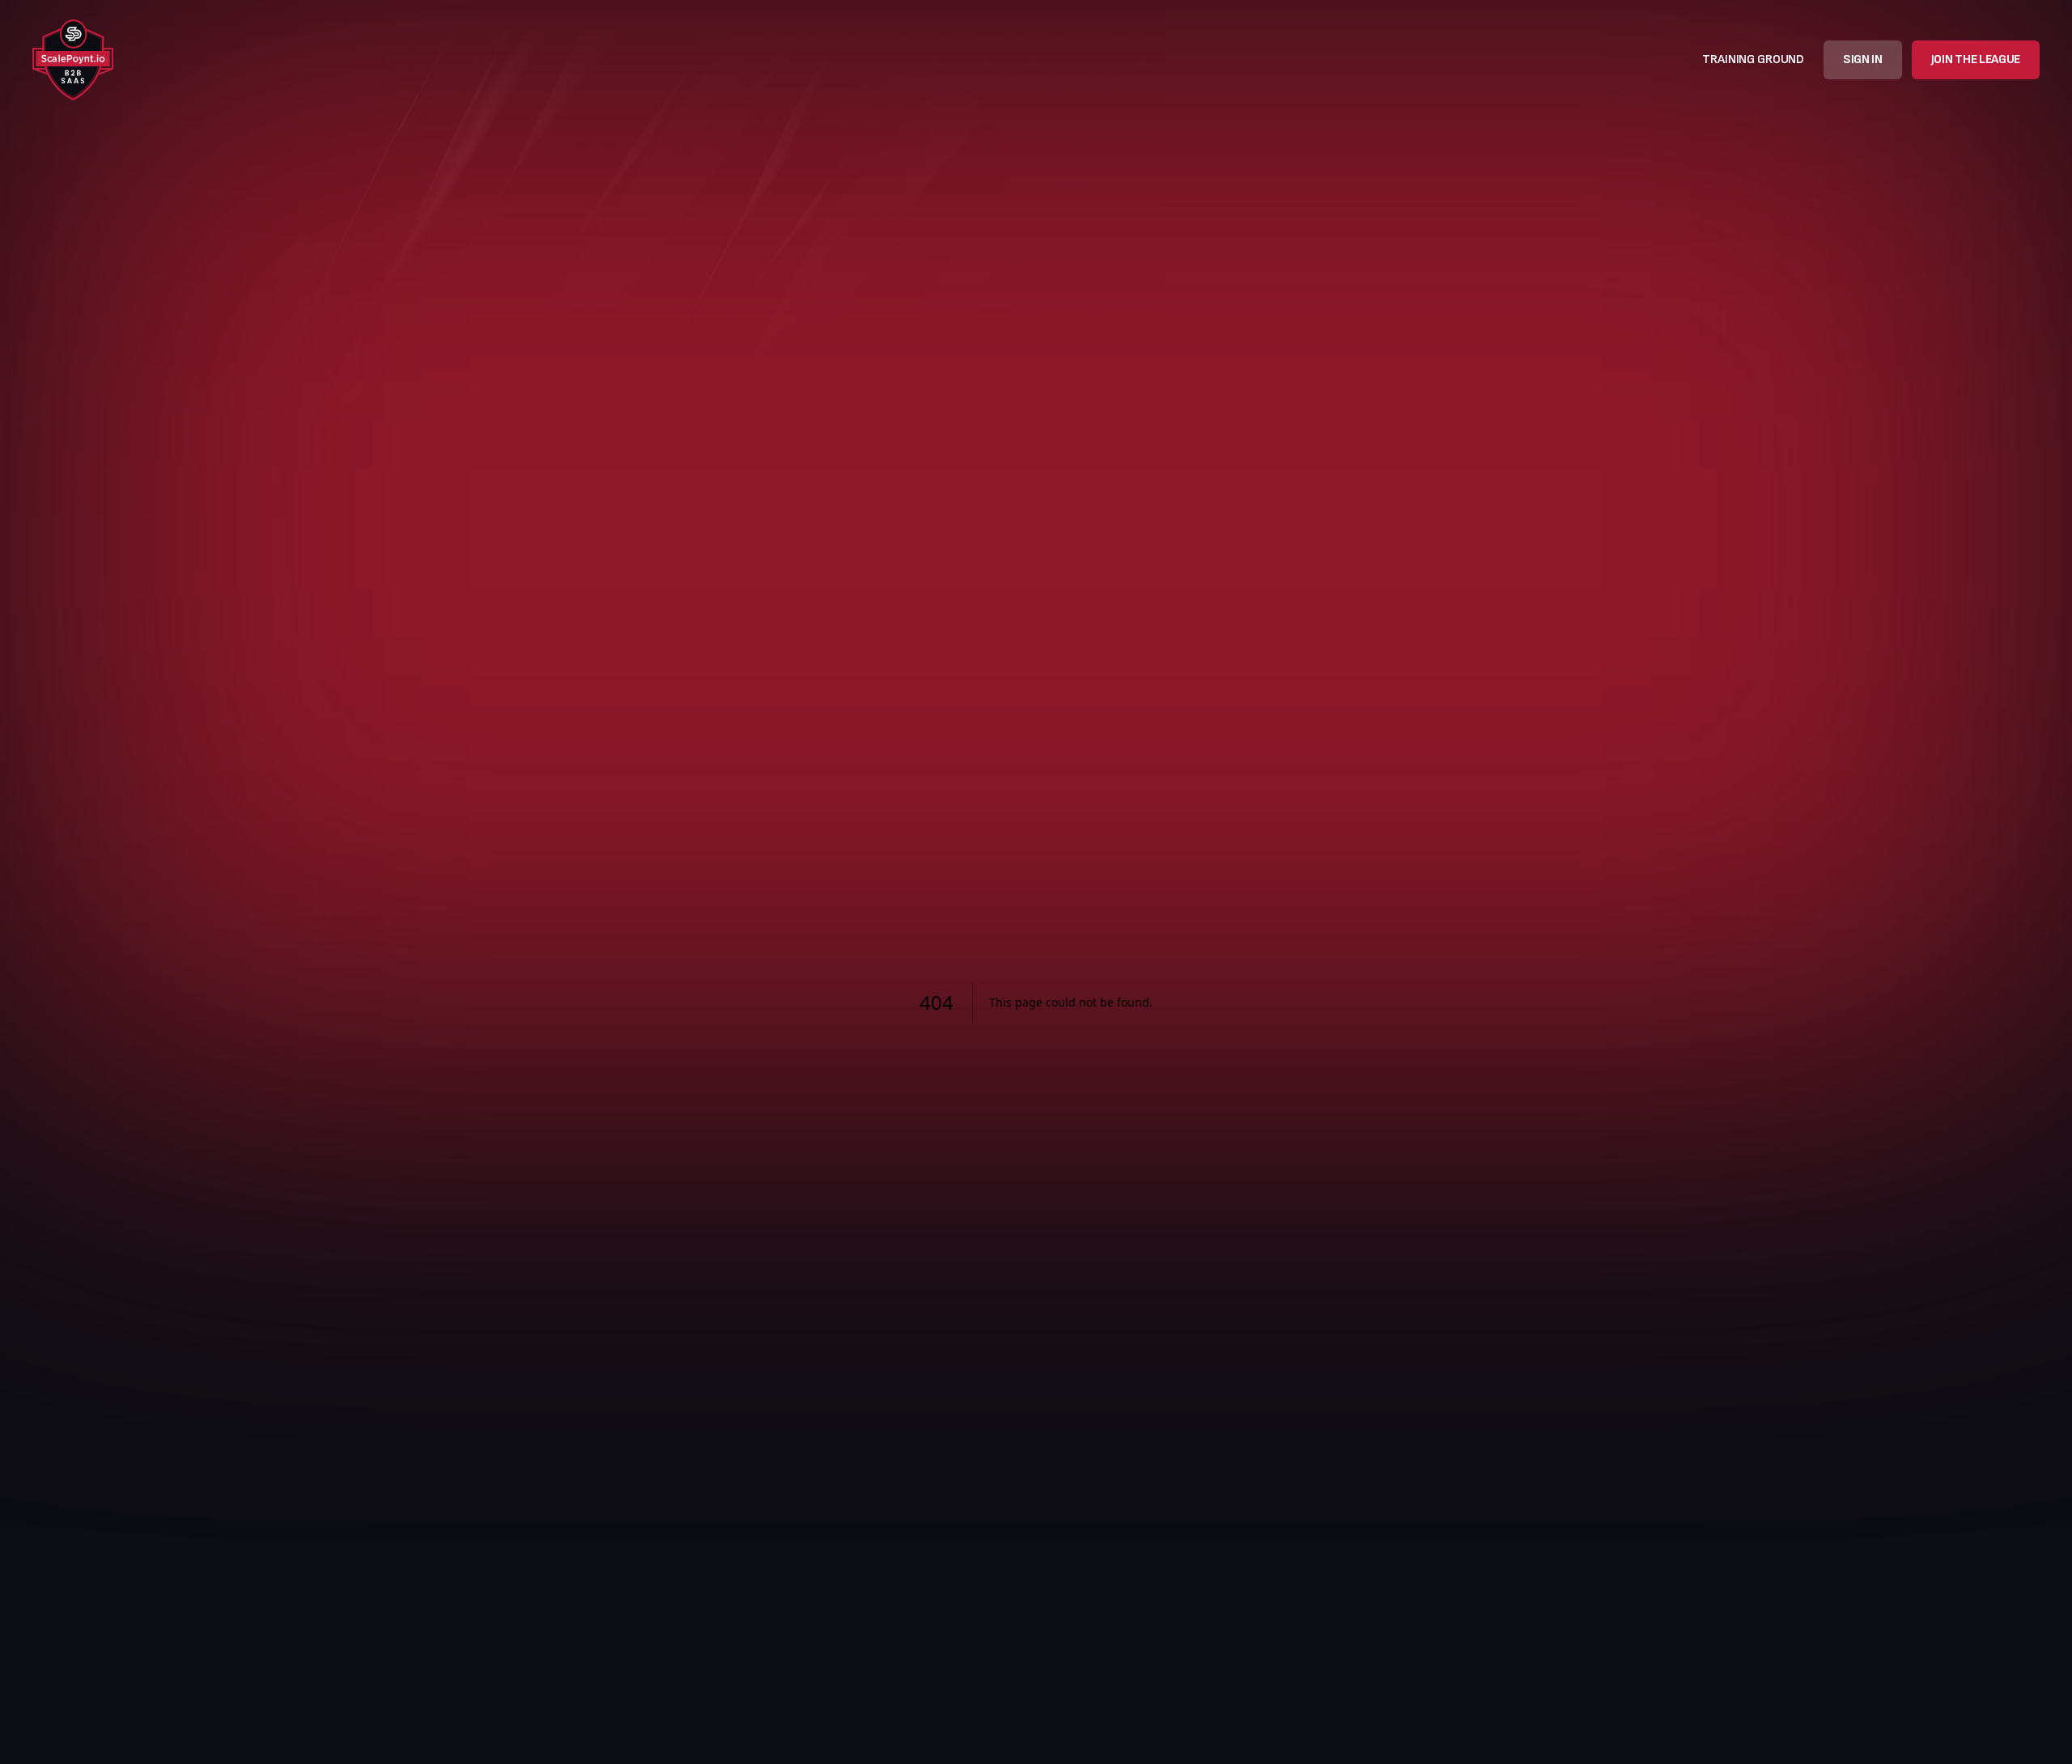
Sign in (1863, 59)
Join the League (1976, 59)
